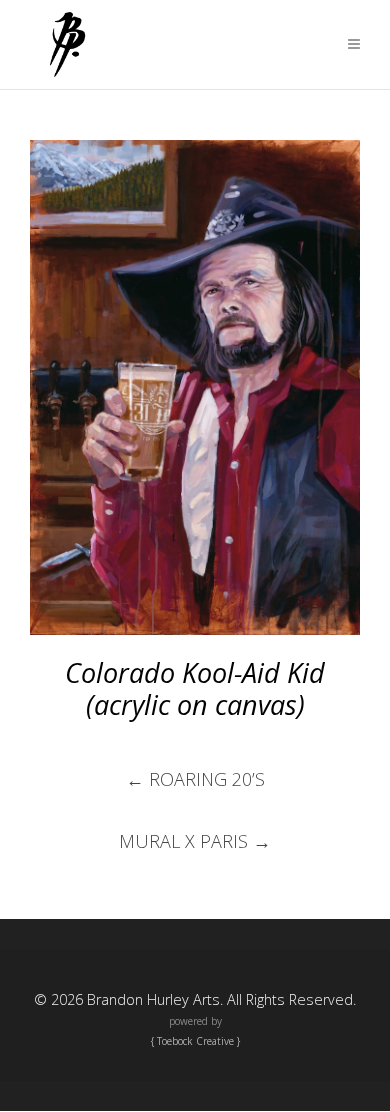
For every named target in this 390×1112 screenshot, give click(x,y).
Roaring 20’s (195, 779)
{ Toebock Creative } (195, 1041)
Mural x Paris (195, 841)
